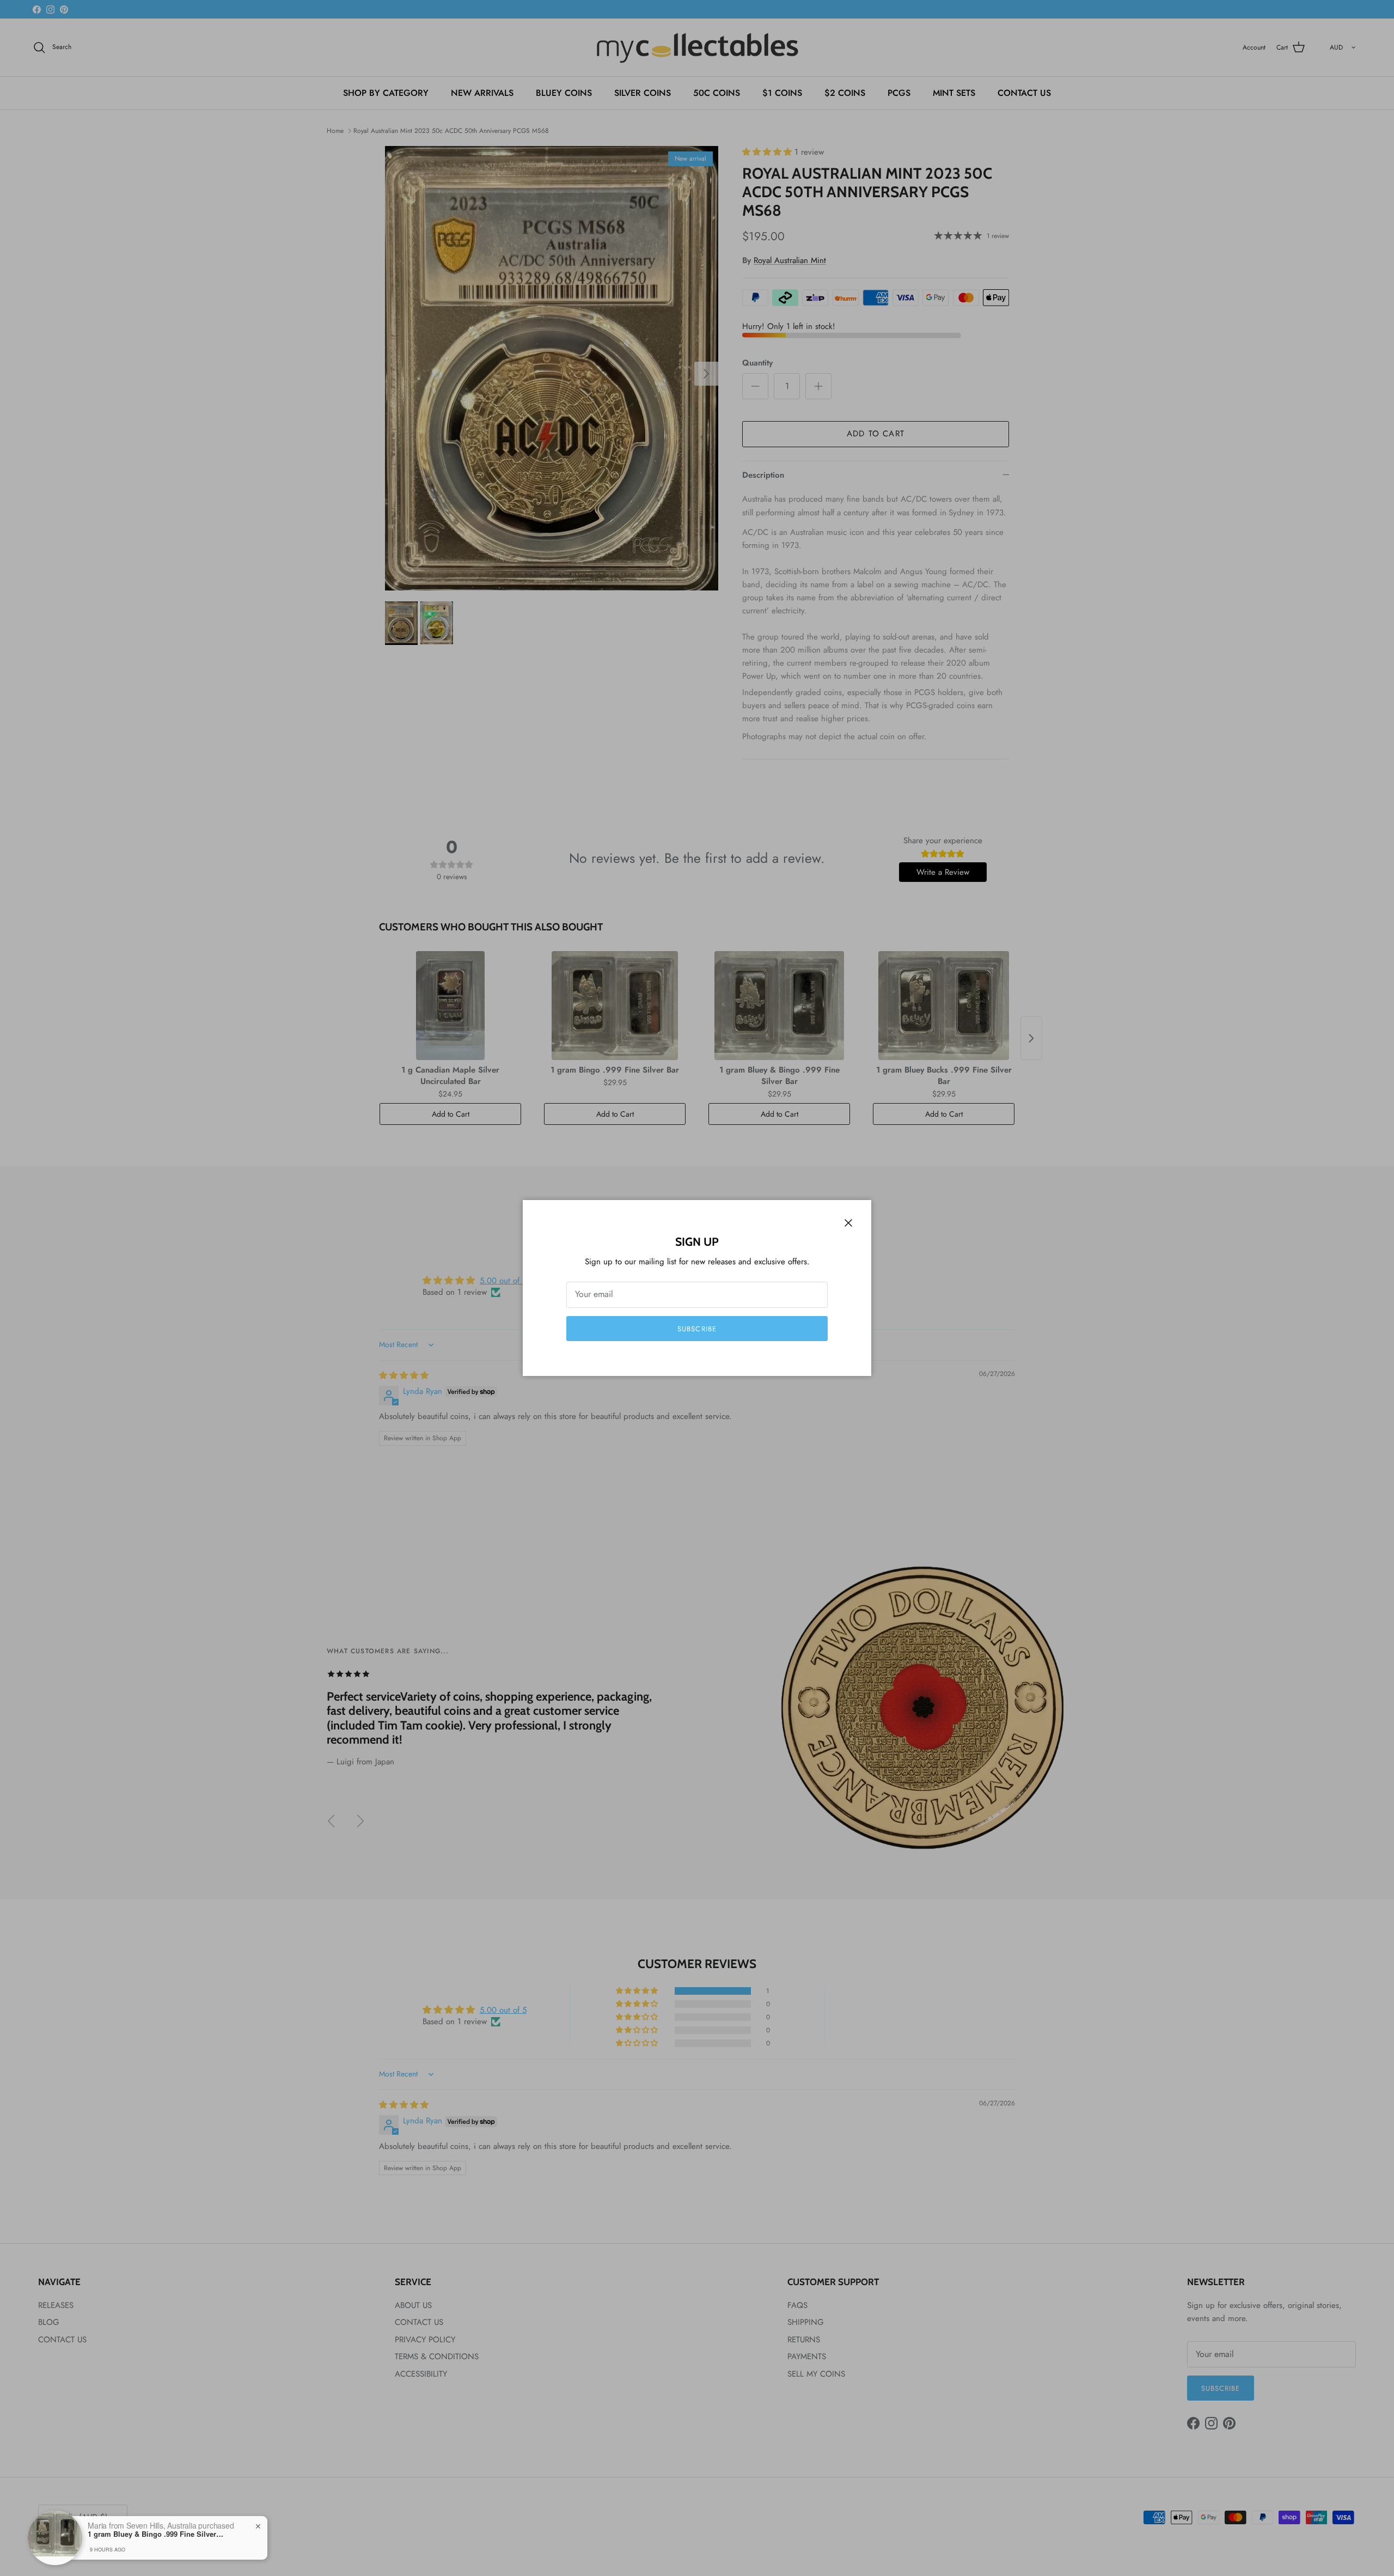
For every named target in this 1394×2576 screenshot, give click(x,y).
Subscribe (697, 1329)
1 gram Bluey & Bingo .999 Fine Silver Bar (156, 2534)
